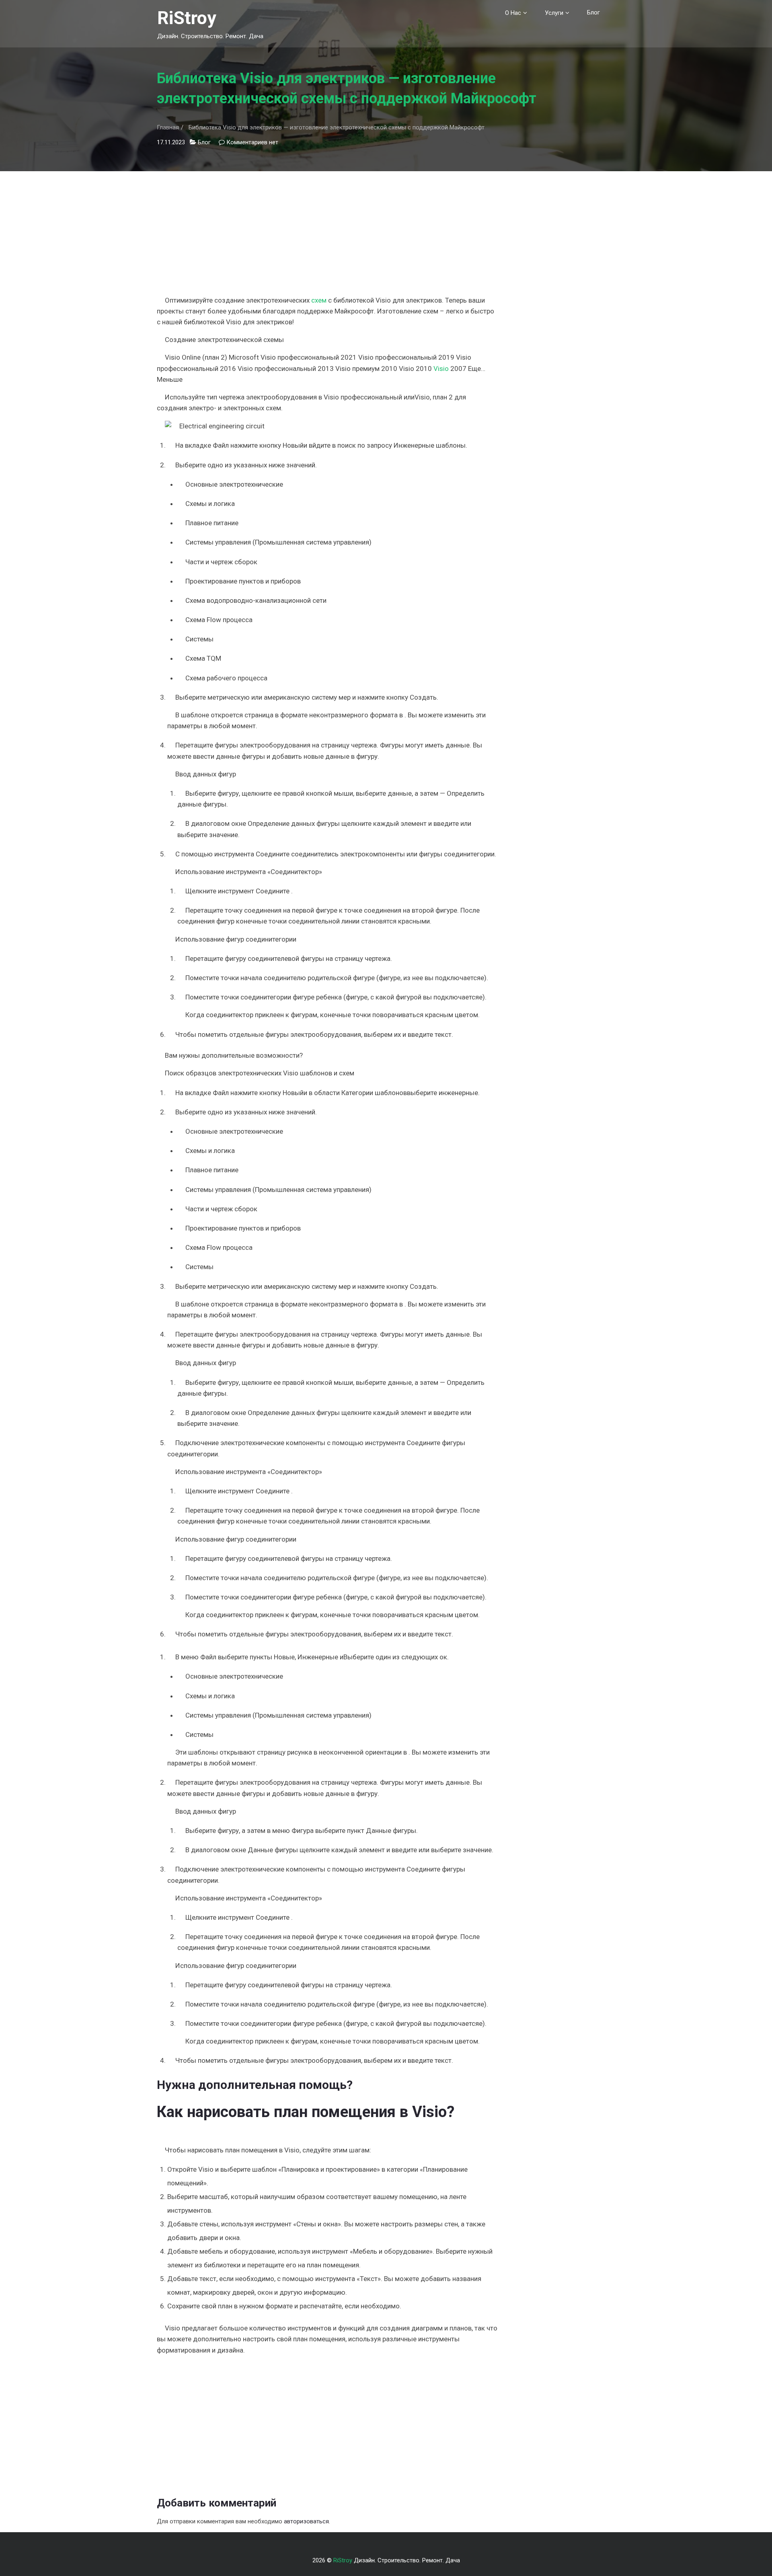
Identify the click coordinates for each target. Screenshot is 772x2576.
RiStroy (187, 18)
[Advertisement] (327, 227)
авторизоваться (306, 2521)
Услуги (554, 13)
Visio (441, 369)
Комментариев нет (252, 142)
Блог (593, 12)
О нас (513, 13)
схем (319, 300)
